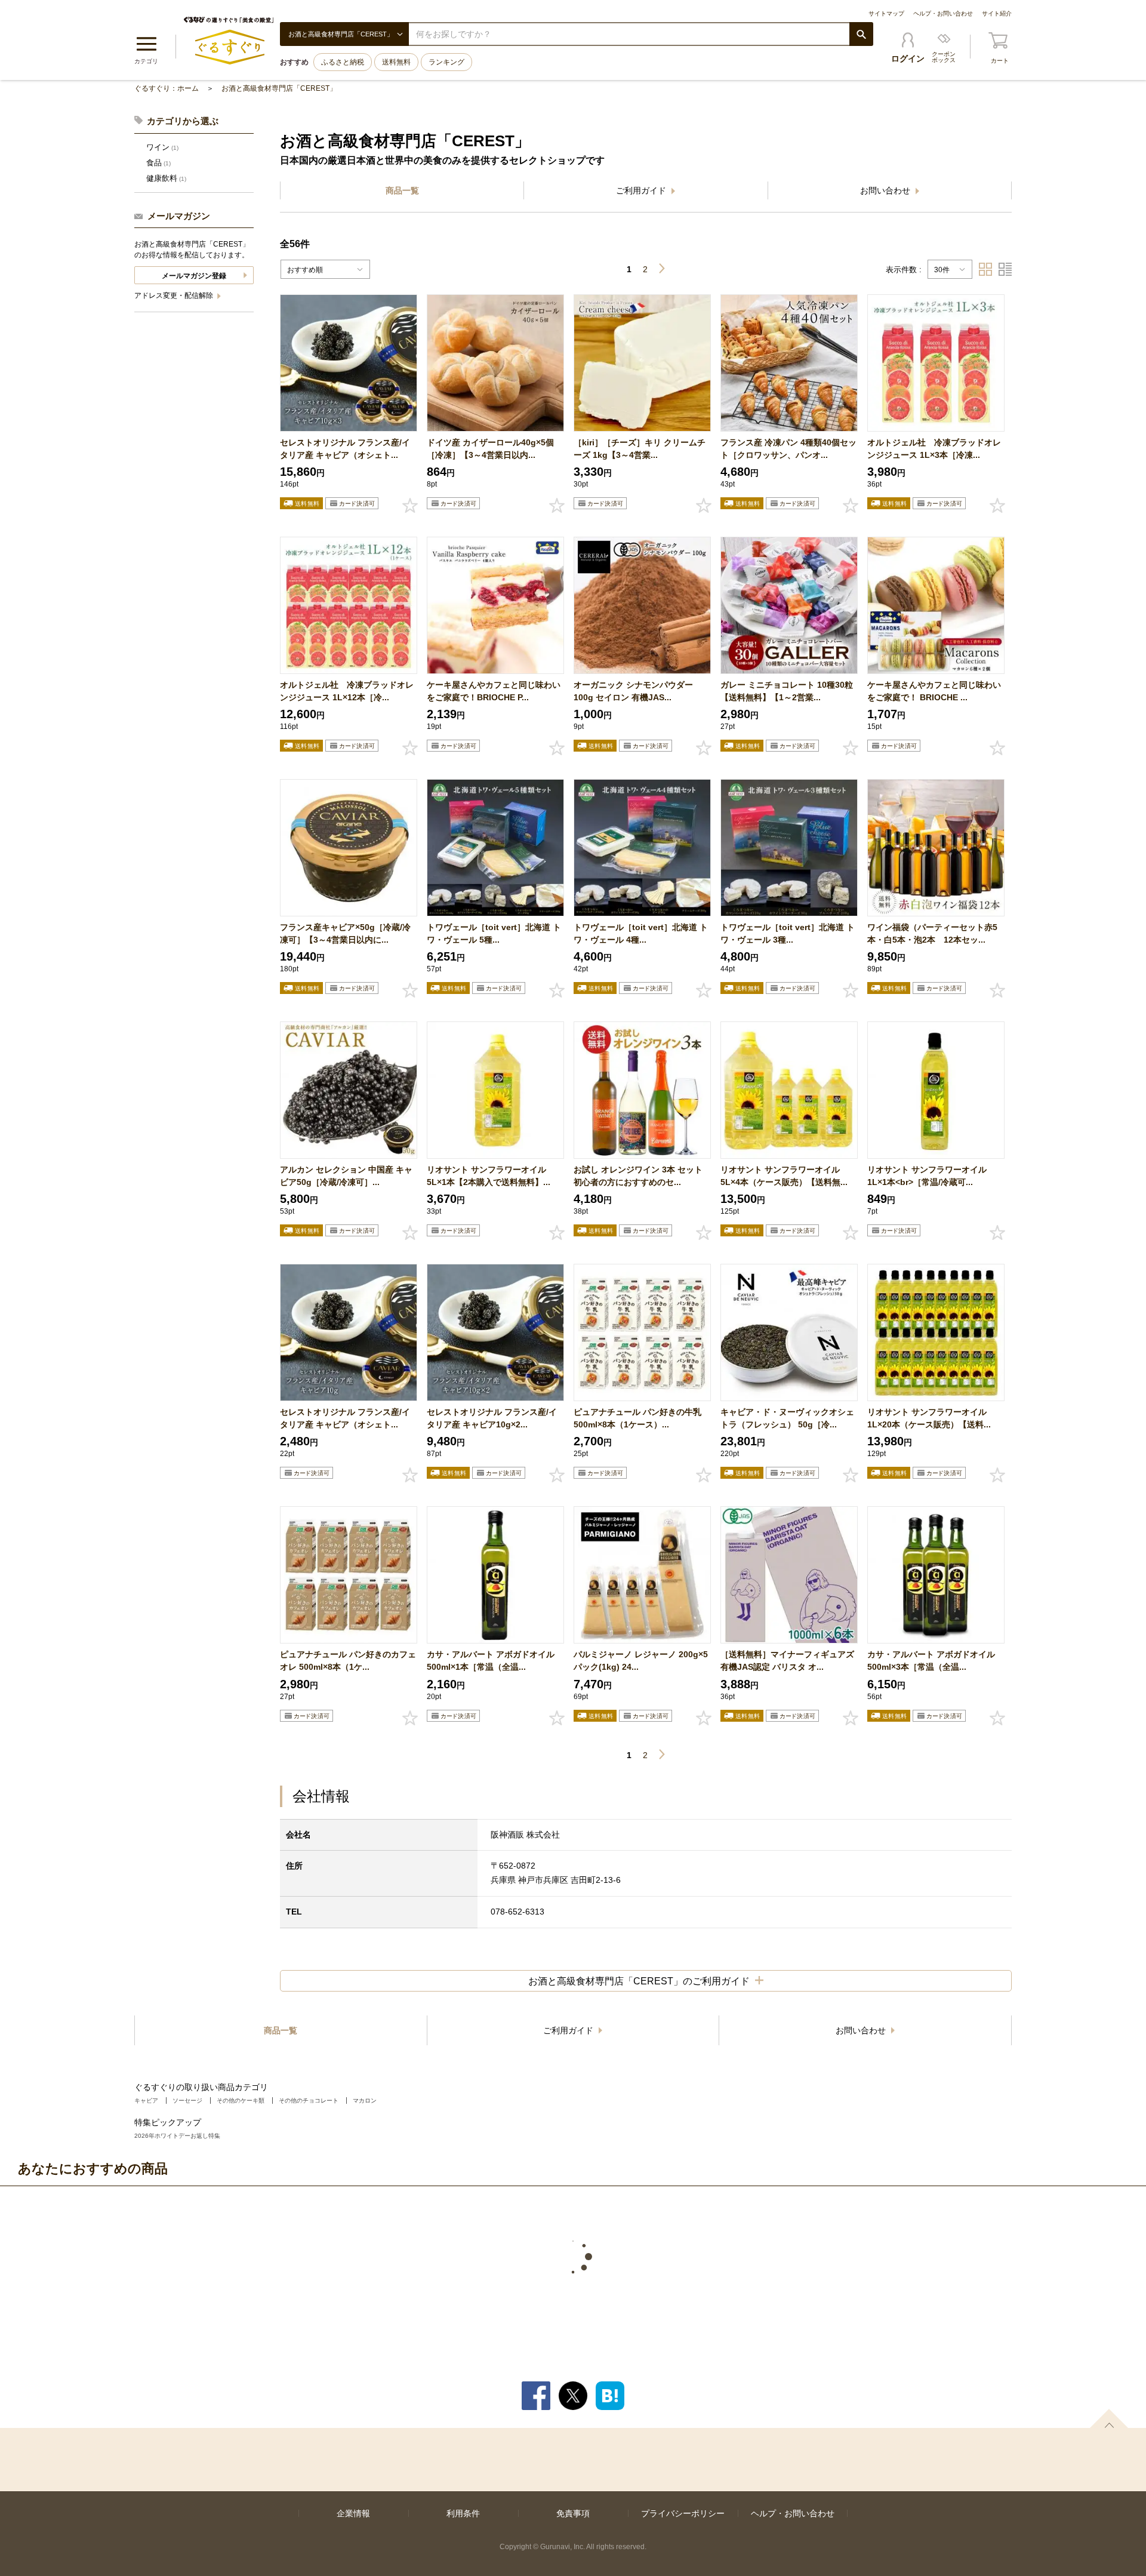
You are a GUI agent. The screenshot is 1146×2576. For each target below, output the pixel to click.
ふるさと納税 (343, 62)
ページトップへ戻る (1109, 2418)
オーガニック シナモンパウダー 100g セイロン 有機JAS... (633, 691)
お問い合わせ (886, 190)
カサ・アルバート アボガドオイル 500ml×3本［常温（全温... (931, 1661)
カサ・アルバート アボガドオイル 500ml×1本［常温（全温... (491, 1661)
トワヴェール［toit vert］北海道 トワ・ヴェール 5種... (494, 933)
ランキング (446, 62)
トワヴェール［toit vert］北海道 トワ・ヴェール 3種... (788, 933)
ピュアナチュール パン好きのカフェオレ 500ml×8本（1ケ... (348, 1661)
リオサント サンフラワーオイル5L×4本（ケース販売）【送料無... (784, 1176)
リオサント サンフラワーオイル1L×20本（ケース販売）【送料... (929, 1418)
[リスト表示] (1005, 269)
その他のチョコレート (309, 2100)
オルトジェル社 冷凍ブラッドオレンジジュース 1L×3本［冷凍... (934, 449)
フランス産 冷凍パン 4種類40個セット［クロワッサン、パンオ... (788, 449)
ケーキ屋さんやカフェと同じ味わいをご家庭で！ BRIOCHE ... (934, 691)
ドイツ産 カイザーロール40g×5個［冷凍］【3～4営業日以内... (490, 449)
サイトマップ (886, 13)
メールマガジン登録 (194, 276)
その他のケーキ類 (241, 2100)
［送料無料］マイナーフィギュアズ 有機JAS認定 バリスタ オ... (787, 1661)
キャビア (146, 2100)
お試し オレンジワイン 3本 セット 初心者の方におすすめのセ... (638, 1176)
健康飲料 (166, 178)
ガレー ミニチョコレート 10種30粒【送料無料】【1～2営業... (787, 691)
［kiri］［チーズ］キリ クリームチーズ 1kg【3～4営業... (640, 449)
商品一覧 (402, 190)
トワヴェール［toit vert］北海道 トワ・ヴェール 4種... (641, 933)
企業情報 (353, 2513)
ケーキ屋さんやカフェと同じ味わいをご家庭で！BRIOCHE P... (494, 691)
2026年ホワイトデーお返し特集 (177, 2136)
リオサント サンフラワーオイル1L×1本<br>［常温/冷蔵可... (927, 1176)
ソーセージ (187, 2100)
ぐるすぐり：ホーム (167, 88)
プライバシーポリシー (683, 2513)
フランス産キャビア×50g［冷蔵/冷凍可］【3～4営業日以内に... (345, 933)
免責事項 (573, 2513)
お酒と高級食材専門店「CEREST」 (279, 88)
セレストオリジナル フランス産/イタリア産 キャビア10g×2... (492, 1418)
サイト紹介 (997, 13)
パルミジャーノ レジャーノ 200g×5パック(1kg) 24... (641, 1661)
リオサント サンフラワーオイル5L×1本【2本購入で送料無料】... (489, 1176)
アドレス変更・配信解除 (175, 296)
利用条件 (463, 2513)
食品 (158, 163)
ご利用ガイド (642, 190)
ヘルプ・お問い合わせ (943, 13)
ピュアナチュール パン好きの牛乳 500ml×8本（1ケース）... (637, 1418)
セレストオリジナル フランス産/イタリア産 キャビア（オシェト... (345, 449)
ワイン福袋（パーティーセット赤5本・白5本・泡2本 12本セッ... (932, 933)
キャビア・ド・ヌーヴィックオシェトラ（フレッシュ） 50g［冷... (787, 1418)
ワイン (162, 147)
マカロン (365, 2100)
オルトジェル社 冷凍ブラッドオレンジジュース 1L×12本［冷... (347, 691)
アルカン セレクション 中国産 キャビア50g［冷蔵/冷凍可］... (346, 1176)
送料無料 (396, 62)
